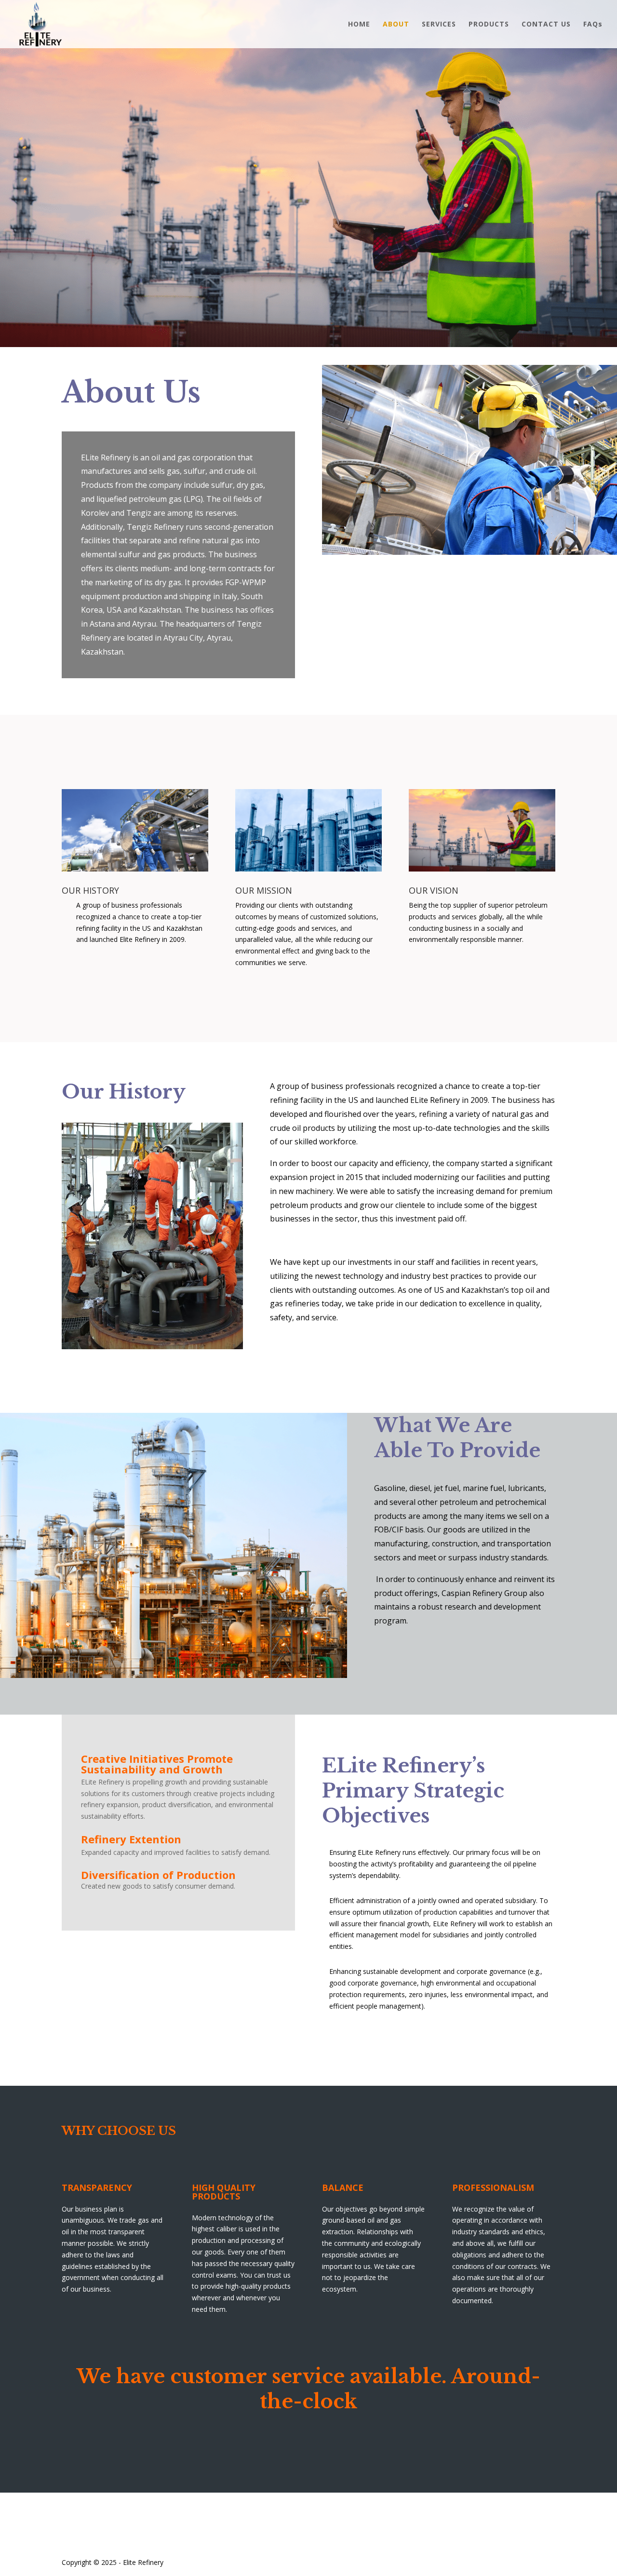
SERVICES (439, 25)
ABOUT (396, 25)
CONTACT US (546, 25)
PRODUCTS (489, 25)
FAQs (593, 25)
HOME (359, 25)
